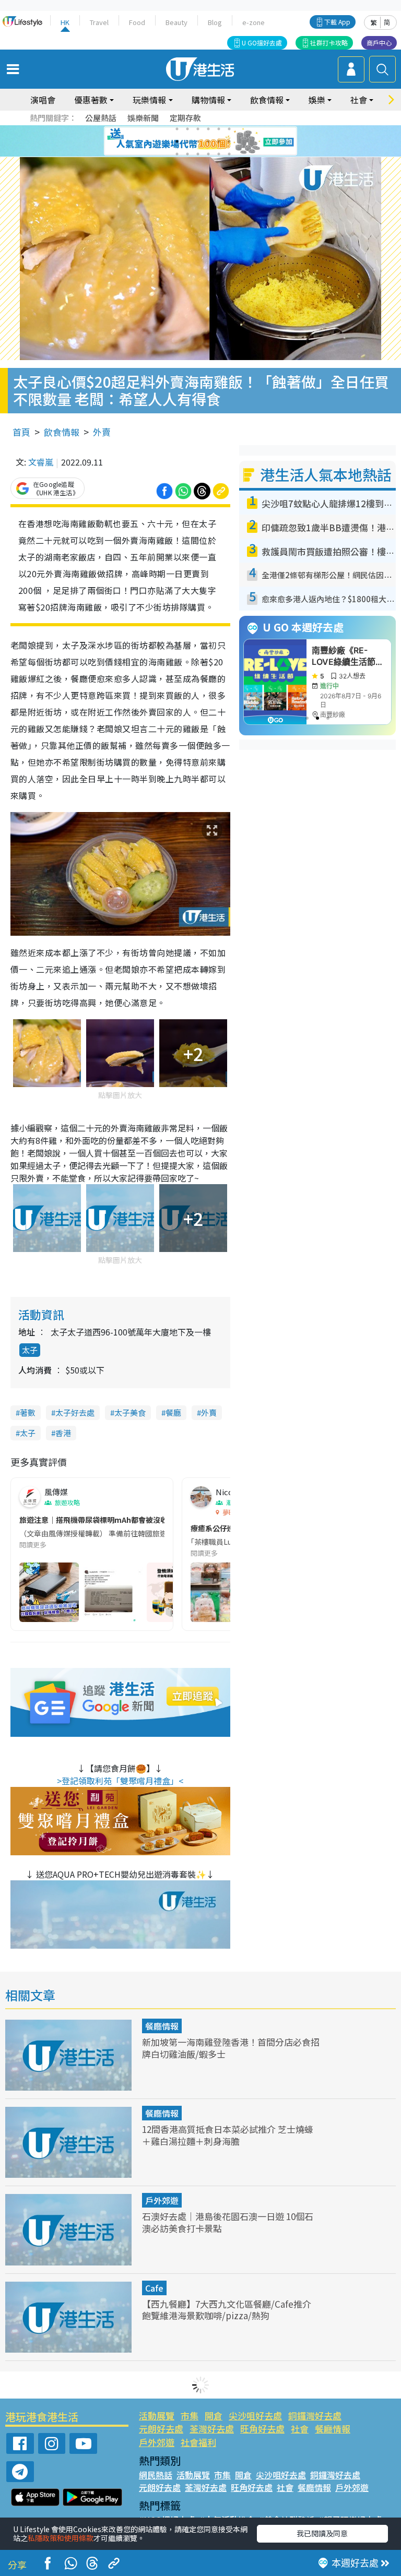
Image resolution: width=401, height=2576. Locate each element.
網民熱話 (156, 2475)
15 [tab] (198, 154)
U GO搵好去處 (262, 43)
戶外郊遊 (162, 2200)
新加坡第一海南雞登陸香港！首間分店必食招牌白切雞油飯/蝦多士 (231, 2048)
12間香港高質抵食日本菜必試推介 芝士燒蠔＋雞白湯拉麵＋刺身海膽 (228, 2135)
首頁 (21, 432)
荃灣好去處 (212, 2429)
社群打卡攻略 (329, 43)
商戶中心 (379, 43)
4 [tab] (208, 129)
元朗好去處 (161, 2429)
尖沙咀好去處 (255, 2416)
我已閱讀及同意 (322, 2533)
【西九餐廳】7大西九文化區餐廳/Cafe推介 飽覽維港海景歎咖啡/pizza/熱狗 (227, 2310)
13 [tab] (177, 154)
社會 (300, 2429)
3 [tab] (198, 129)
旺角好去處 (262, 2429)
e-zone (253, 22)
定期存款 (185, 118)
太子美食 (130, 1412)
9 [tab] (198, 141)
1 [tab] (177, 129)
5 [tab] (219, 129)
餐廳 (173, 1412)
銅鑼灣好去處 (315, 2416)
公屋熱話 (101, 118)
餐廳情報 (162, 2026)
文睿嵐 (41, 462)
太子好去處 (75, 1412)
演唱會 (43, 100)
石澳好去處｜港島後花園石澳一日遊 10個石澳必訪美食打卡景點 (228, 2222)
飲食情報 (62, 432)
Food (137, 22)
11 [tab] (219, 141)
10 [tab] (208, 141)
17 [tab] (219, 154)
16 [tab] (208, 154)
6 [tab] (229, 129)
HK (65, 22)
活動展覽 (157, 2416)
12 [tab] (229, 141)
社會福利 (198, 2442)
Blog (215, 22)
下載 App (337, 22)
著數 (28, 1412)
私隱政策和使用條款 (61, 2538)
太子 (30, 1350)
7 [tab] (177, 141)
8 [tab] (187, 141)
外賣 (102, 432)
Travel (99, 22)
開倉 (214, 2416)
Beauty (176, 22)
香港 (63, 1433)
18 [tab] (229, 154)
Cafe (154, 2288)
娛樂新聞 (143, 118)
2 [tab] (187, 129)
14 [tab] (187, 154)
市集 (190, 2416)
